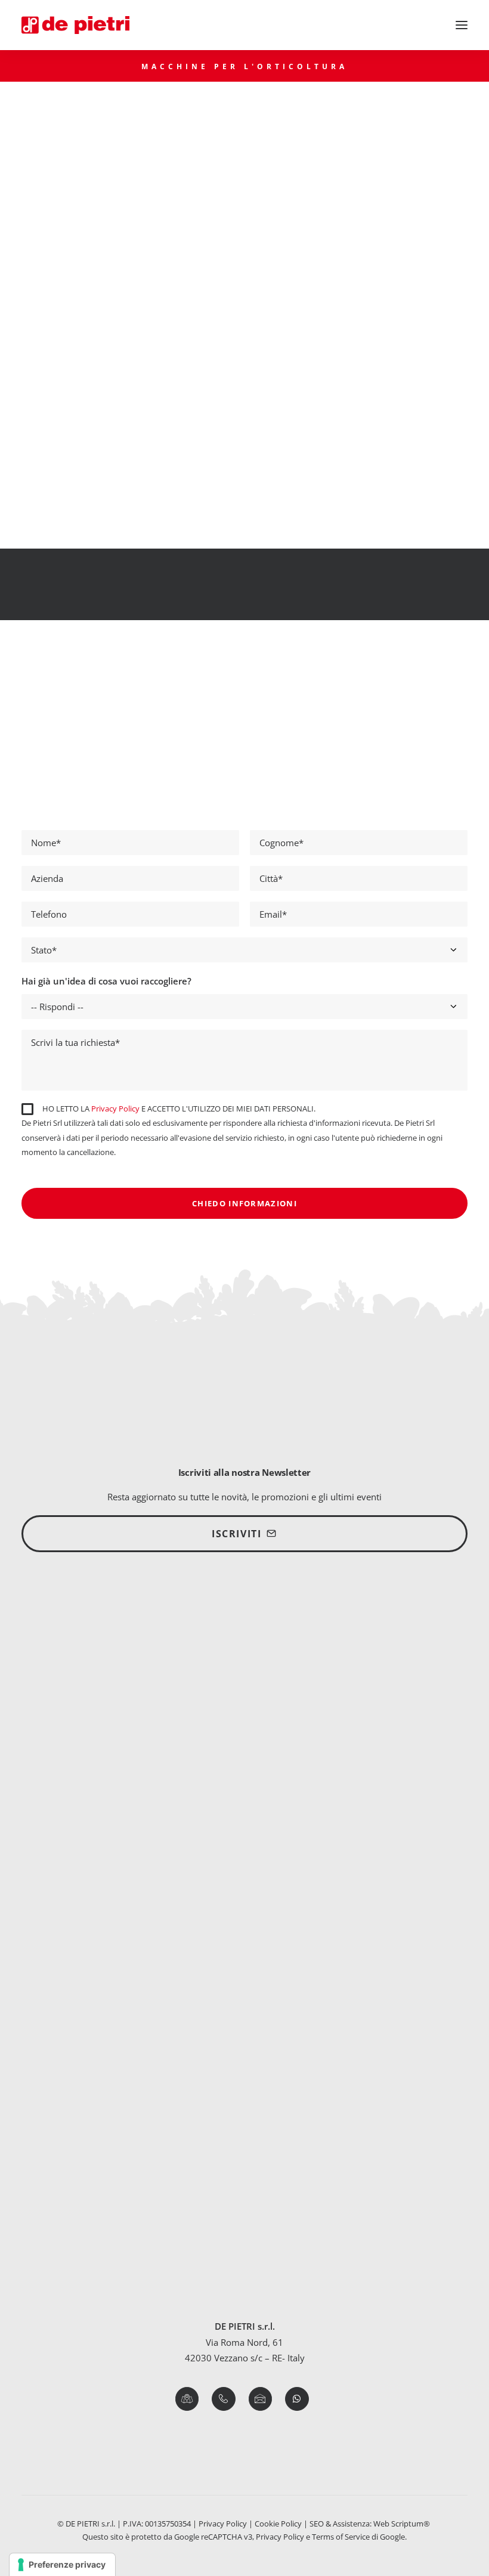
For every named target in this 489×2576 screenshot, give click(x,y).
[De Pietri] (75, 25)
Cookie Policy (278, 2524)
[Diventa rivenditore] (244, 1642)
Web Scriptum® (403, 2524)
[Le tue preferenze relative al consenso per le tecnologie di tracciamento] (62, 2565)
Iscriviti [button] (236, 1534)
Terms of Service (341, 2537)
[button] (462, 25)
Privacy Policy (115, 1109)
